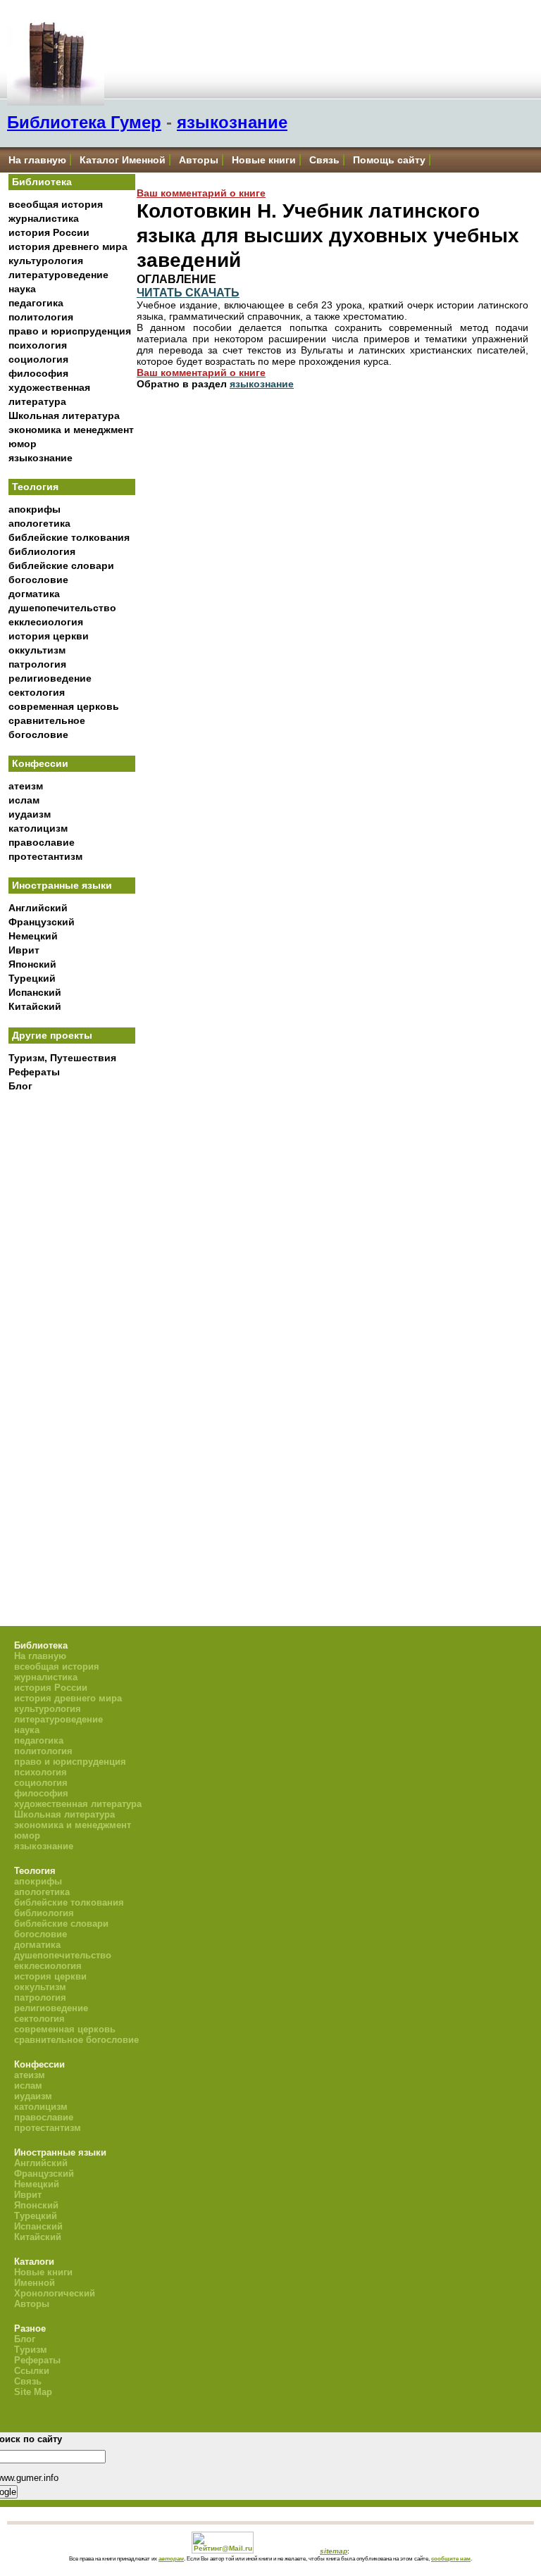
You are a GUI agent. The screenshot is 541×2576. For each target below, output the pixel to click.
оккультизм (37, 650)
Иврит (24, 950)
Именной (35, 2283)
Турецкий (32, 978)
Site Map (33, 2392)
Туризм (31, 2350)
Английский (38, 908)
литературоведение (58, 275)
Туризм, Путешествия (62, 1058)
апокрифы (35, 509)
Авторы (199, 160)
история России (49, 232)
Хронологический (55, 2293)
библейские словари (61, 565)
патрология (37, 664)
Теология (35, 487)
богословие (38, 580)
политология (41, 317)
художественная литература (78, 1804)
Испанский (35, 992)
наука (22, 289)
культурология (46, 261)
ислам (24, 800)
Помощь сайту (389, 160)
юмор (23, 444)
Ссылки (32, 2371)
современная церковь (64, 706)
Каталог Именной (123, 160)
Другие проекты (52, 1035)
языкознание (232, 122)
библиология (42, 551)
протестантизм (45, 856)
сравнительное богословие (76, 2040)
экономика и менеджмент (71, 430)
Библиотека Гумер (84, 122)
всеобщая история (56, 204)
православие (42, 842)
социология (38, 359)
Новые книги (264, 160)
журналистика (44, 218)
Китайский (35, 1006)
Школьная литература (64, 415)
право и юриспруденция (70, 331)
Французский (42, 922)
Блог (20, 1086)
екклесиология (46, 622)
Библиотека (42, 182)
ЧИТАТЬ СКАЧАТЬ (188, 292)
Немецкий (33, 936)
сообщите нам (451, 2558)
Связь (324, 160)
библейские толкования (69, 537)
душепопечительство (62, 608)
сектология (37, 692)
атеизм (26, 786)
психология (38, 345)
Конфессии (40, 763)
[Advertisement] (72, 1331)
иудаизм (30, 814)
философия (38, 373)
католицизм (38, 828)
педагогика (36, 303)
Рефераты (34, 1072)
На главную (37, 160)
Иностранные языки (62, 885)
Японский (32, 964)
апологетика (39, 523)
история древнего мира (68, 246)
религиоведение (50, 678)
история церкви (49, 636)
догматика (34, 594)
